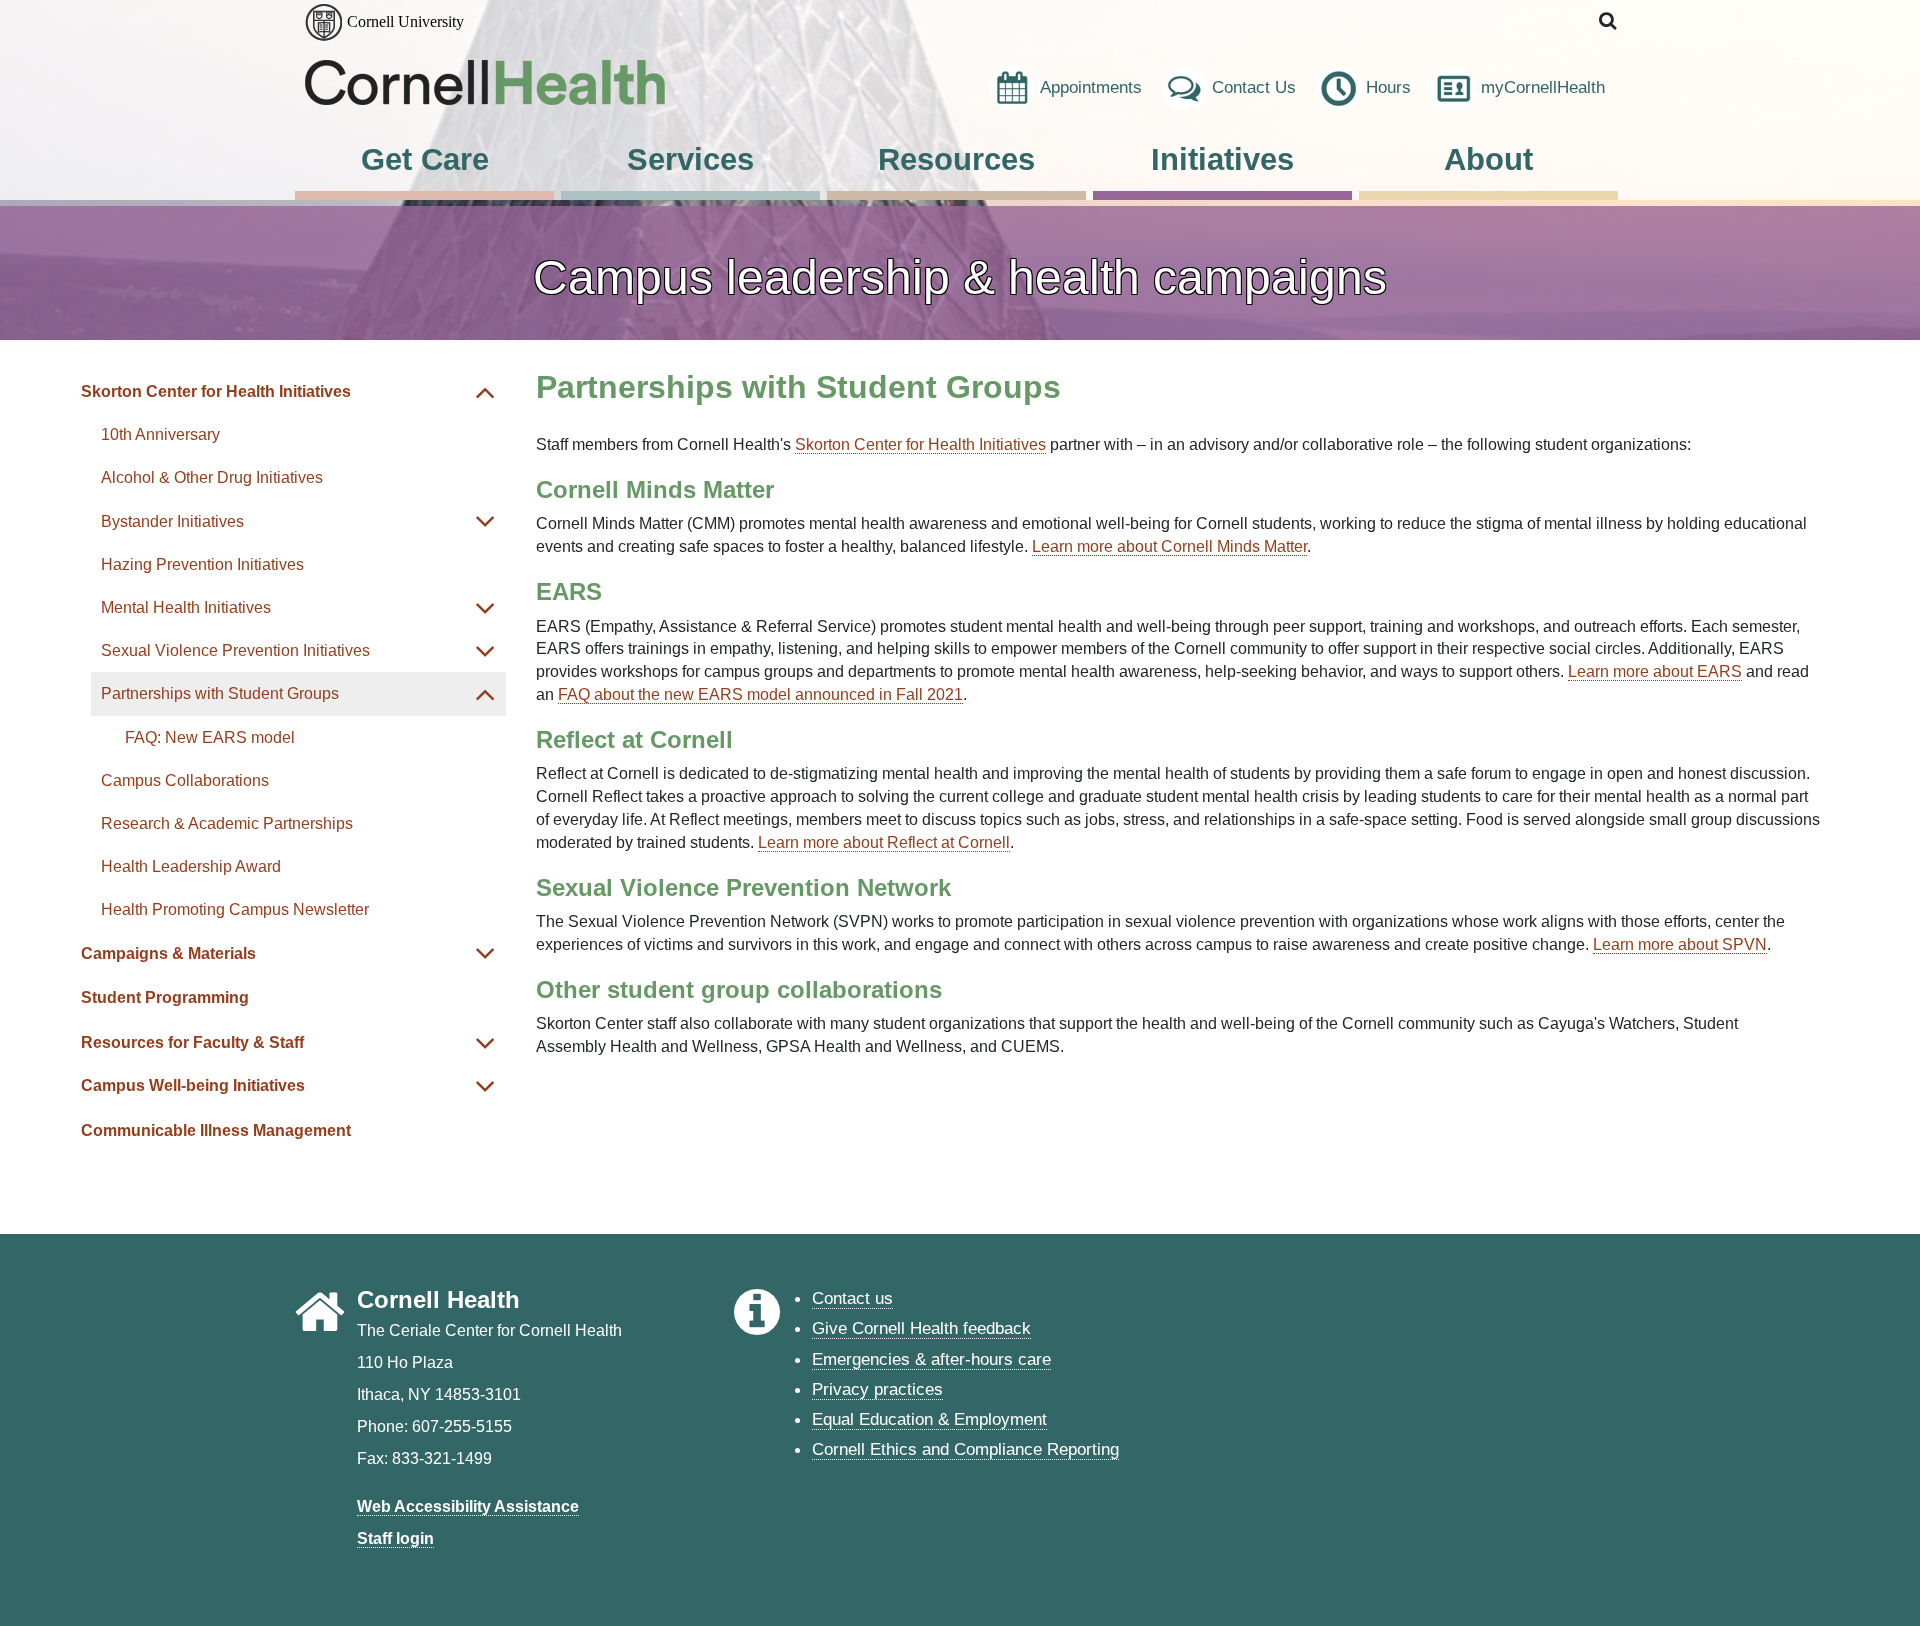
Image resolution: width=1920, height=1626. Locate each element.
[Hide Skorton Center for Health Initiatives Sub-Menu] (485, 391)
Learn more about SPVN (1680, 944)
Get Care (425, 159)
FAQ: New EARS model (210, 737)
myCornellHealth (1543, 87)
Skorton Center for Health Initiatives (216, 391)
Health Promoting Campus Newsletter (235, 909)
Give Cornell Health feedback (921, 1328)
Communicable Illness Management (216, 1130)
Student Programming (165, 997)
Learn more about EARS (1655, 671)
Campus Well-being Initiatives (193, 1085)
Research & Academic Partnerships (227, 823)
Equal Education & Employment (929, 1419)
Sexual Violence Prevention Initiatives (235, 650)
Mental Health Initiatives (186, 607)
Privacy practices (877, 1389)
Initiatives (1222, 159)
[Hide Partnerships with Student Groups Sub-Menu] (485, 693)
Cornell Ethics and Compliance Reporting (965, 1449)
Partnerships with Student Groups (220, 693)
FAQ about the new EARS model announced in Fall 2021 (760, 694)
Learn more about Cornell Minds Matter (1169, 546)
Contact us (852, 1298)
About (1488, 159)
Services (690, 159)
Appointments (1091, 87)
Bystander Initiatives (172, 521)
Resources (956, 159)
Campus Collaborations (185, 780)
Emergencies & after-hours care (931, 1359)
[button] (1609, 21)
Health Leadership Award (191, 866)
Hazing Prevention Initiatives (202, 564)
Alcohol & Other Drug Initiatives (212, 477)
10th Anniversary (160, 434)
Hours (1388, 87)
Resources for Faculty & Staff (192, 1042)
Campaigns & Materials (168, 953)
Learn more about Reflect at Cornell (884, 842)
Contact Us (1254, 87)
